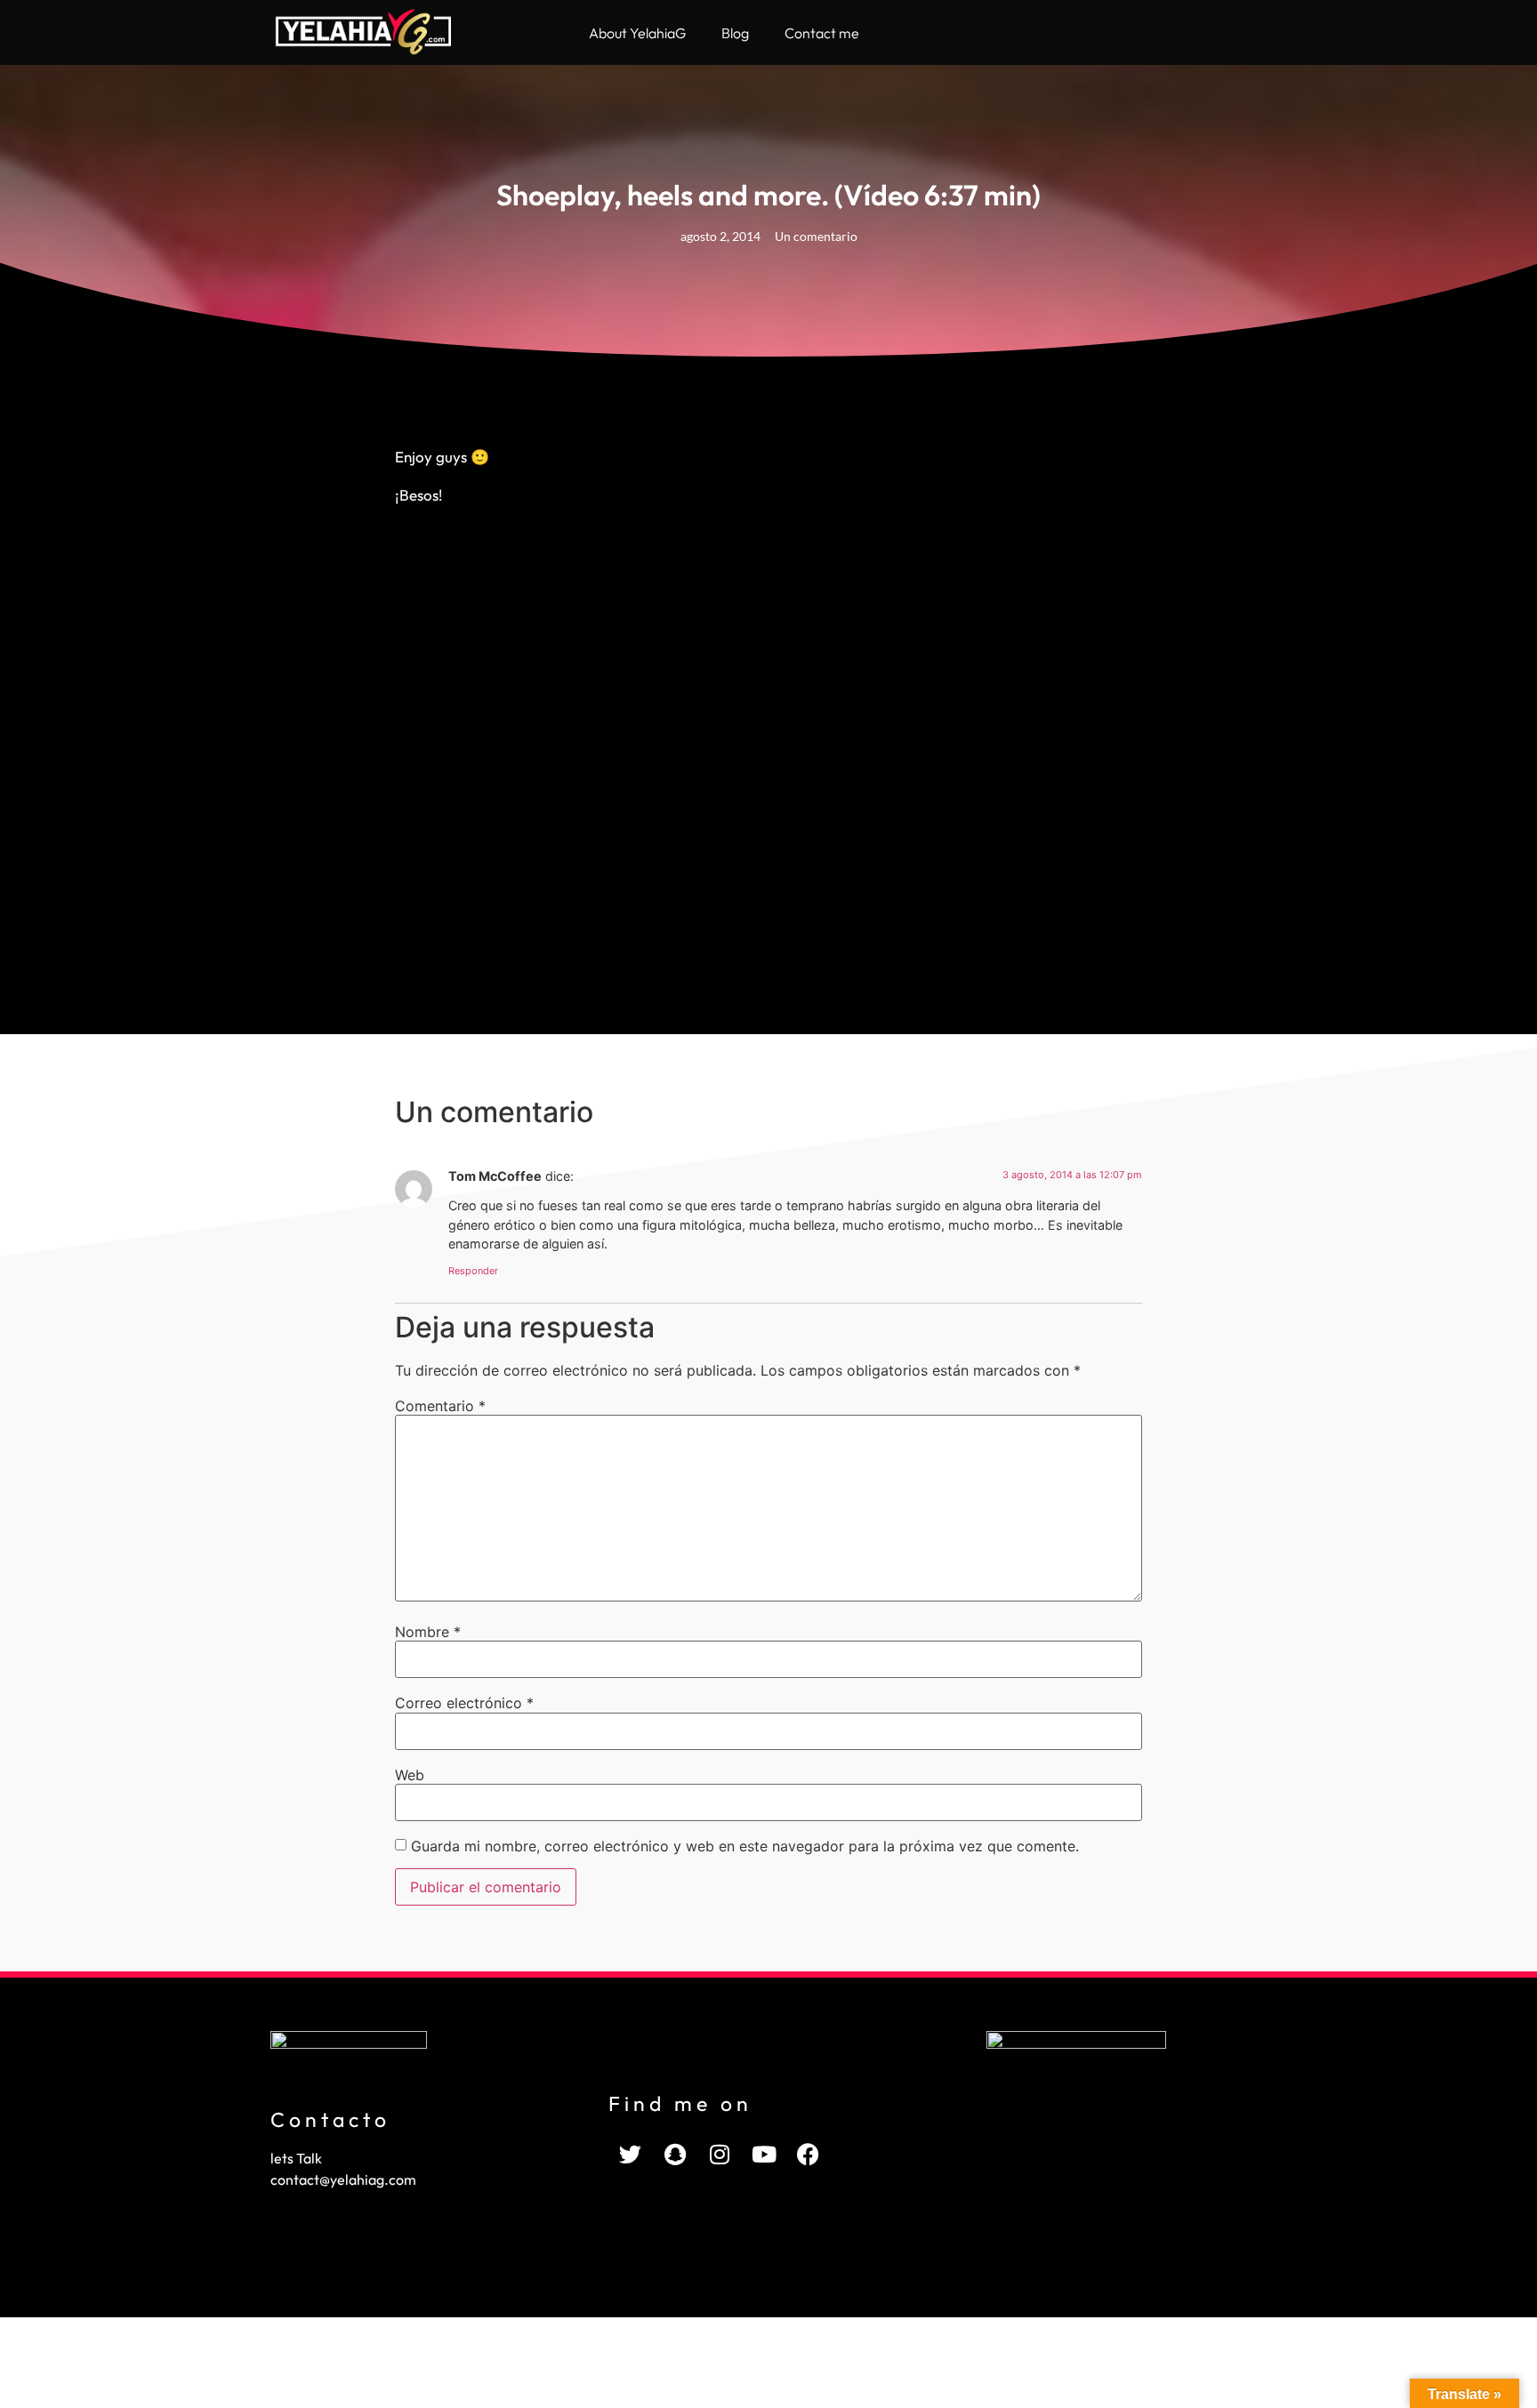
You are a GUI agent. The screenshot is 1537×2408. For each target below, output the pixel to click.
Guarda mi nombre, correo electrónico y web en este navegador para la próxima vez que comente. (745, 1846)
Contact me (822, 33)
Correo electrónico (464, 1703)
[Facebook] (809, 2154)
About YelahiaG (637, 33)
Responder (473, 1271)
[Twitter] (631, 2154)
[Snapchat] (675, 2154)
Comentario (440, 1406)
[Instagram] (720, 2154)
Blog (735, 33)
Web (410, 1775)
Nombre (428, 1632)
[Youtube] (764, 2154)
